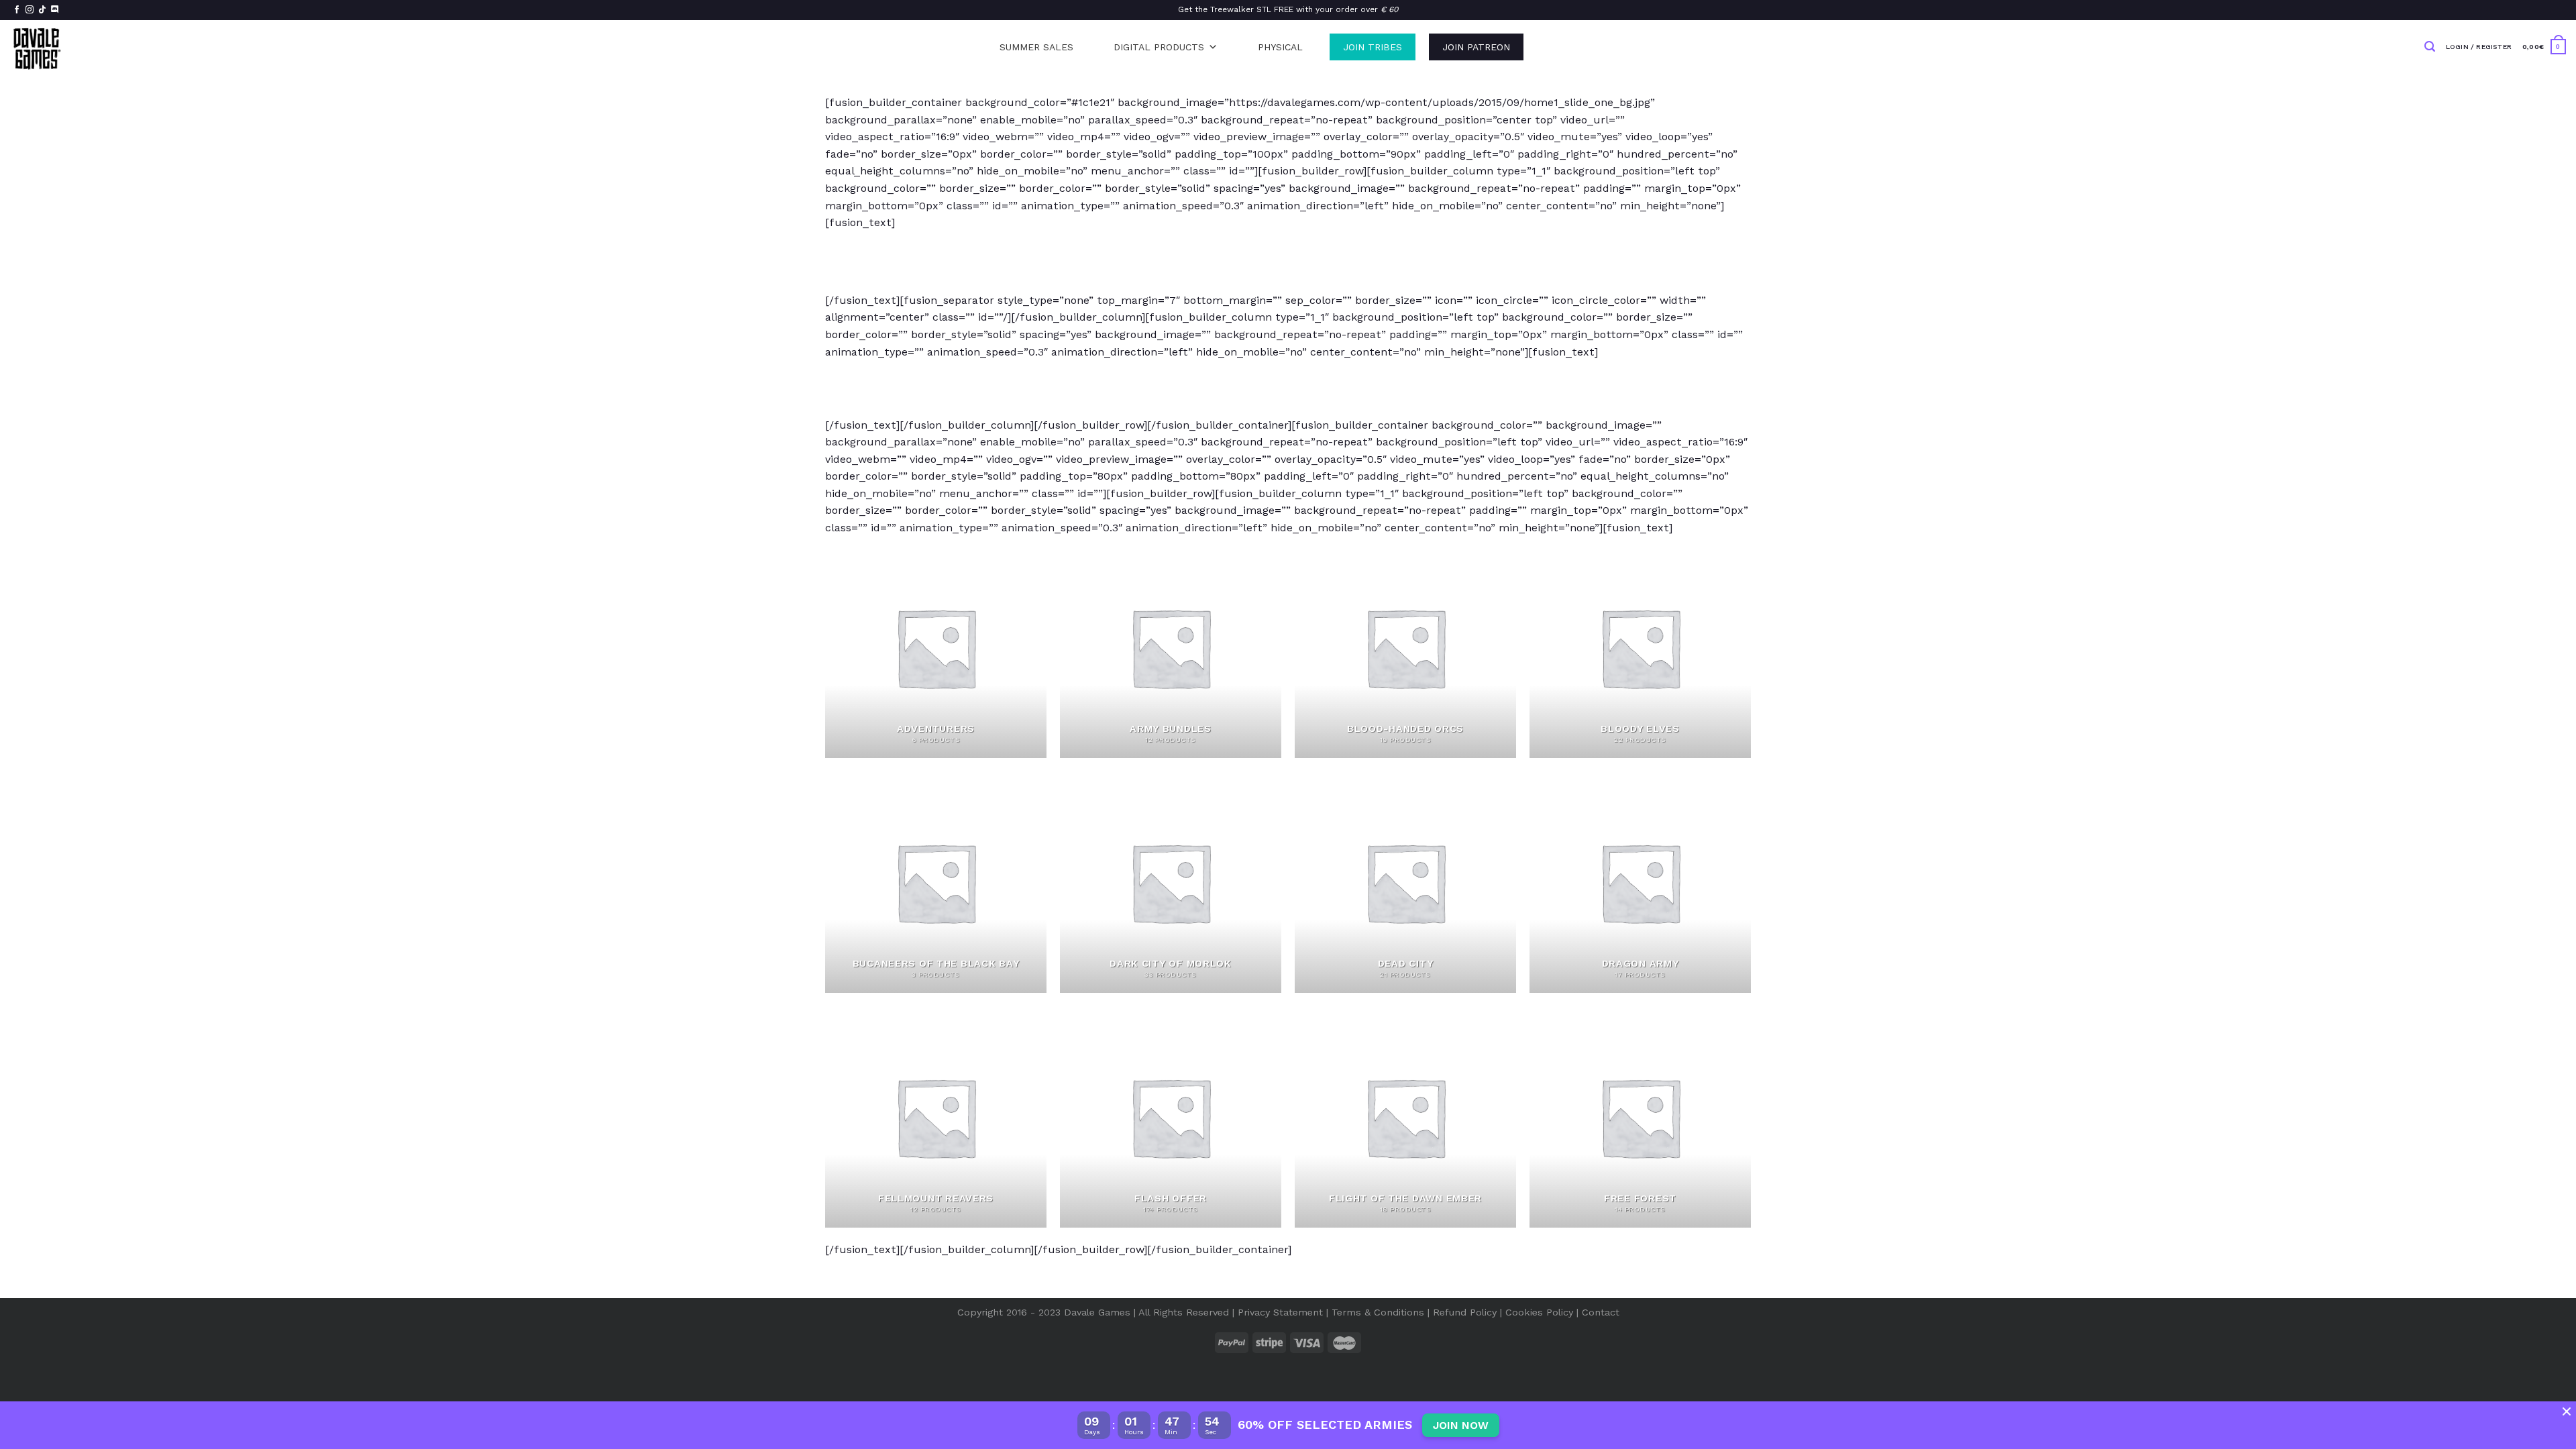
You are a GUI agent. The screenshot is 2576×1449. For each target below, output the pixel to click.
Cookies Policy (1539, 1312)
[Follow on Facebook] (17, 10)
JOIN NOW (1461, 1425)
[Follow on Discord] (55, 10)
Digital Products (1159, 47)
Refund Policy (1465, 1312)
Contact (1601, 1312)
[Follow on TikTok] (42, 10)
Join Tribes (1373, 47)
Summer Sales (1036, 47)
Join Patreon (1476, 47)
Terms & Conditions (1378, 1312)
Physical (1280, 47)
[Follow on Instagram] (30, 10)
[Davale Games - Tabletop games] (38, 47)
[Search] (2430, 47)
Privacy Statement (1280, 1312)
